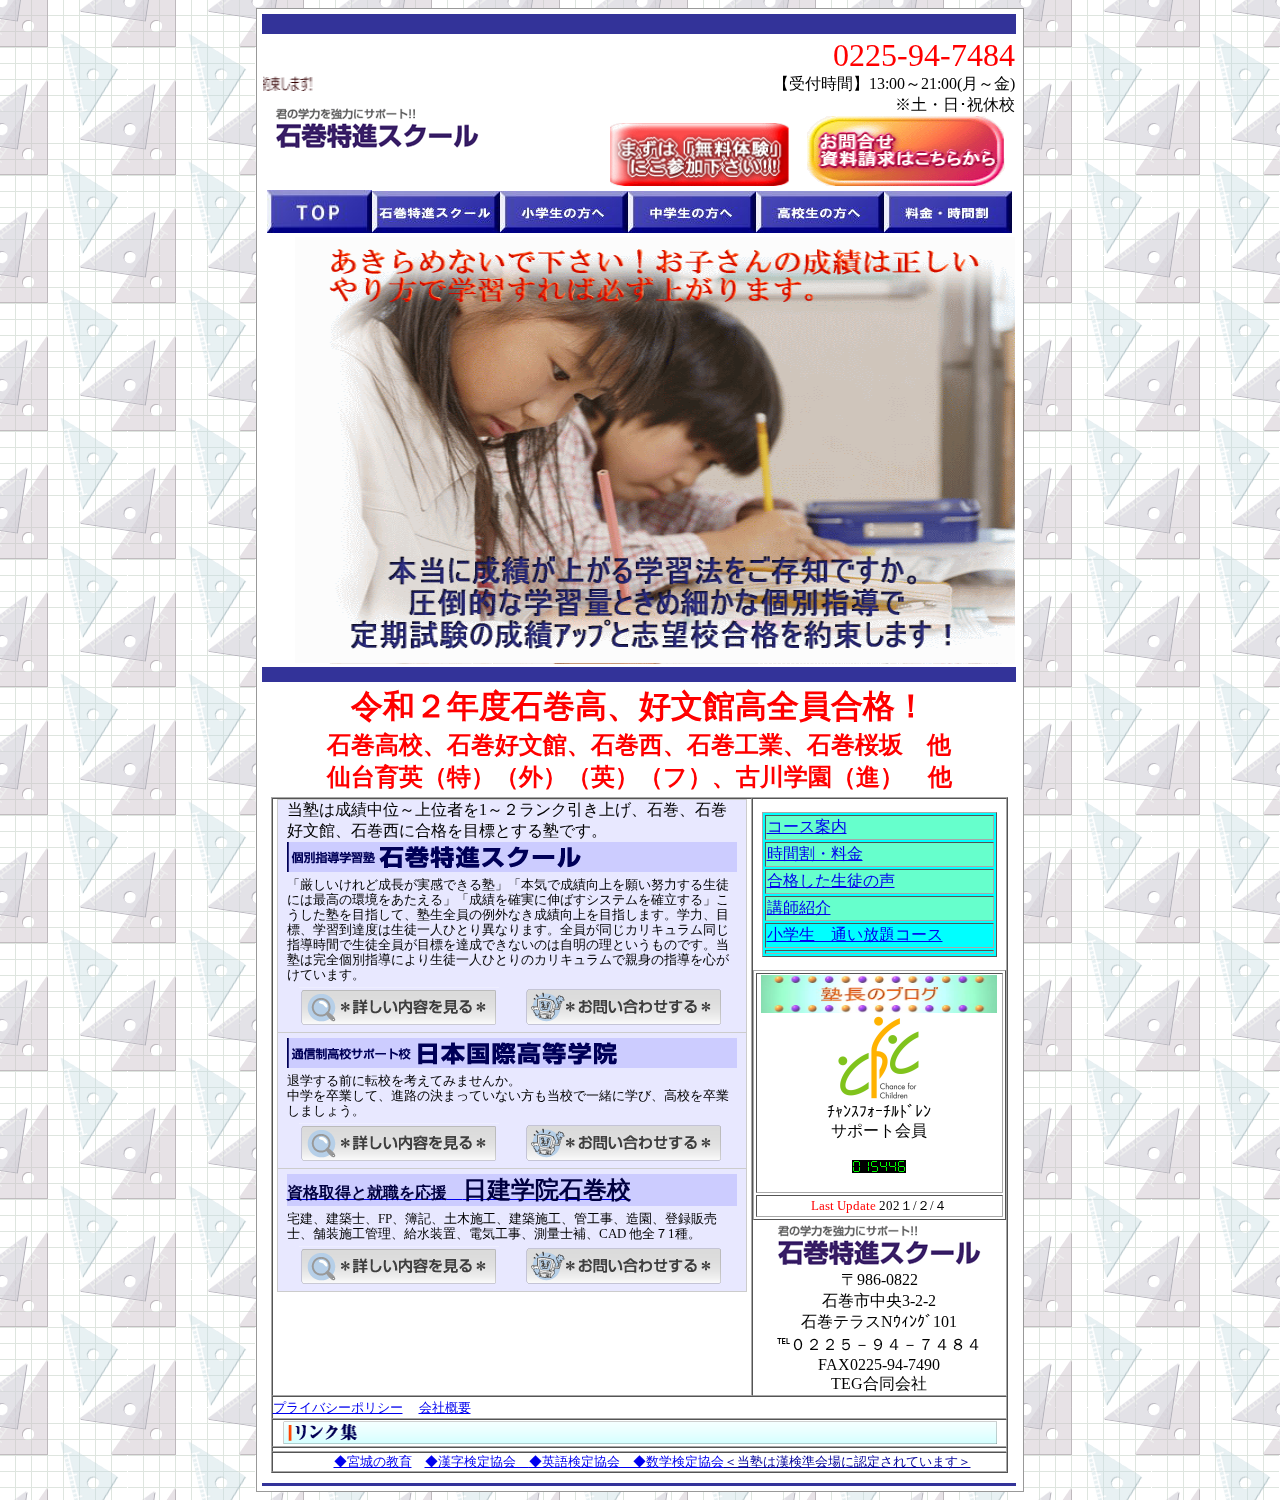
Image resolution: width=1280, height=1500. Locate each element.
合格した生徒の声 (831, 880)
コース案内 (807, 826)
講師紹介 (799, 907)
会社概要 (445, 1407)
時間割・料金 (815, 853)
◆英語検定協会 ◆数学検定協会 (626, 1461)
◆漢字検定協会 (477, 1461)
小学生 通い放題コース (855, 934)
